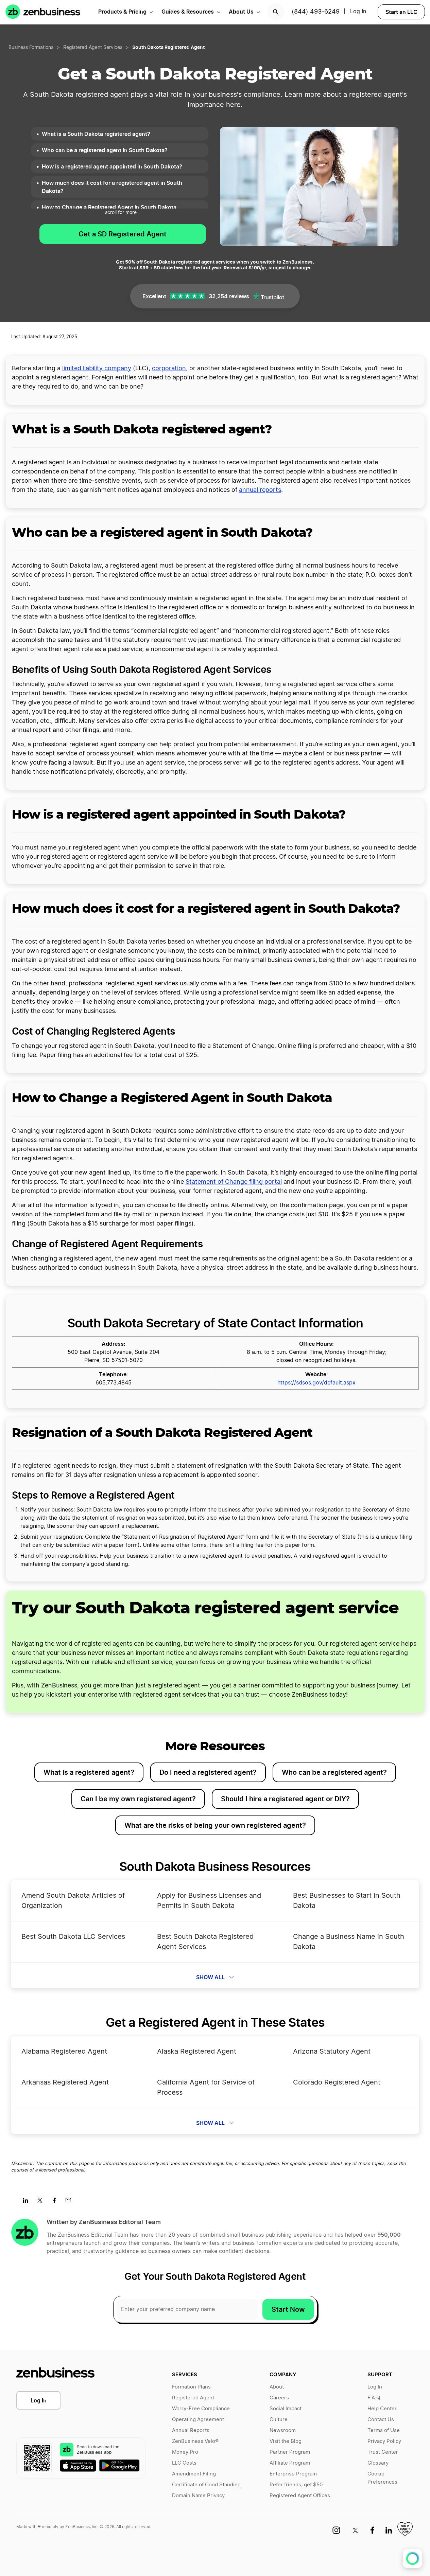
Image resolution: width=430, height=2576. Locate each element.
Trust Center (383, 2452)
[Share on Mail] (71, 2202)
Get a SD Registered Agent (123, 234)
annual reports (260, 490)
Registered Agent (193, 2398)
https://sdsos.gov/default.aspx (316, 1383)
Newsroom (283, 2430)
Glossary (378, 2463)
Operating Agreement (198, 2420)
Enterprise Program (293, 2474)
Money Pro (185, 2452)
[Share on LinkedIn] (28, 2202)
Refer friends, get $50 (296, 2485)
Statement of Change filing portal (234, 1182)
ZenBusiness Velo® (195, 2441)
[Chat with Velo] (412, 2559)
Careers (279, 2398)
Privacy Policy (384, 2441)
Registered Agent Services (93, 48)
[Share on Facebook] (57, 2202)
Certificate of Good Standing (206, 2485)
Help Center (382, 2409)
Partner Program (290, 2452)
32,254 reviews (229, 296)
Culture (279, 2420)
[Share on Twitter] (42, 2202)
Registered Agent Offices (300, 2496)
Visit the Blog (286, 2441)
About (277, 2387)
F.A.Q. (374, 2398)
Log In (39, 2400)
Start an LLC (401, 12)
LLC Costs (184, 2463)
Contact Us (381, 2420)
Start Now (288, 2309)
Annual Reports (191, 2430)
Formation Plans (191, 2387)
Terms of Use (384, 2430)
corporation (169, 369)
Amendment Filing (194, 2474)
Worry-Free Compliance (201, 2409)
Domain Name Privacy (198, 2496)
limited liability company (97, 369)
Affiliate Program (290, 2463)
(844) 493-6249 (316, 12)
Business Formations (31, 48)
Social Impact (286, 2409)
